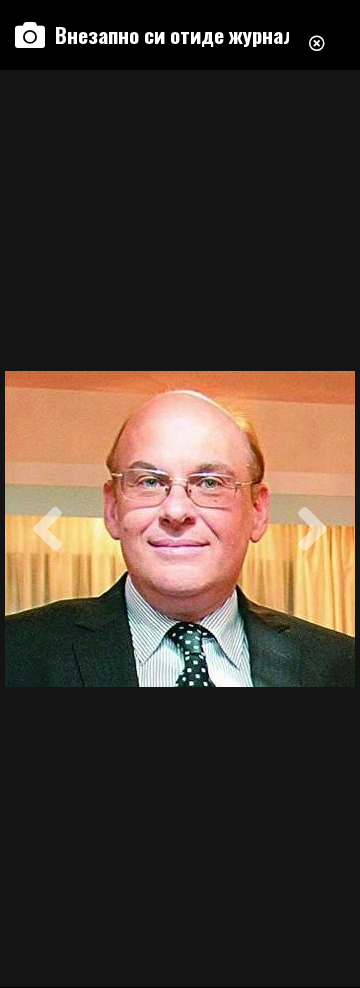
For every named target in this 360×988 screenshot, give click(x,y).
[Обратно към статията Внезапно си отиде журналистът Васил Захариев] (317, 35)
